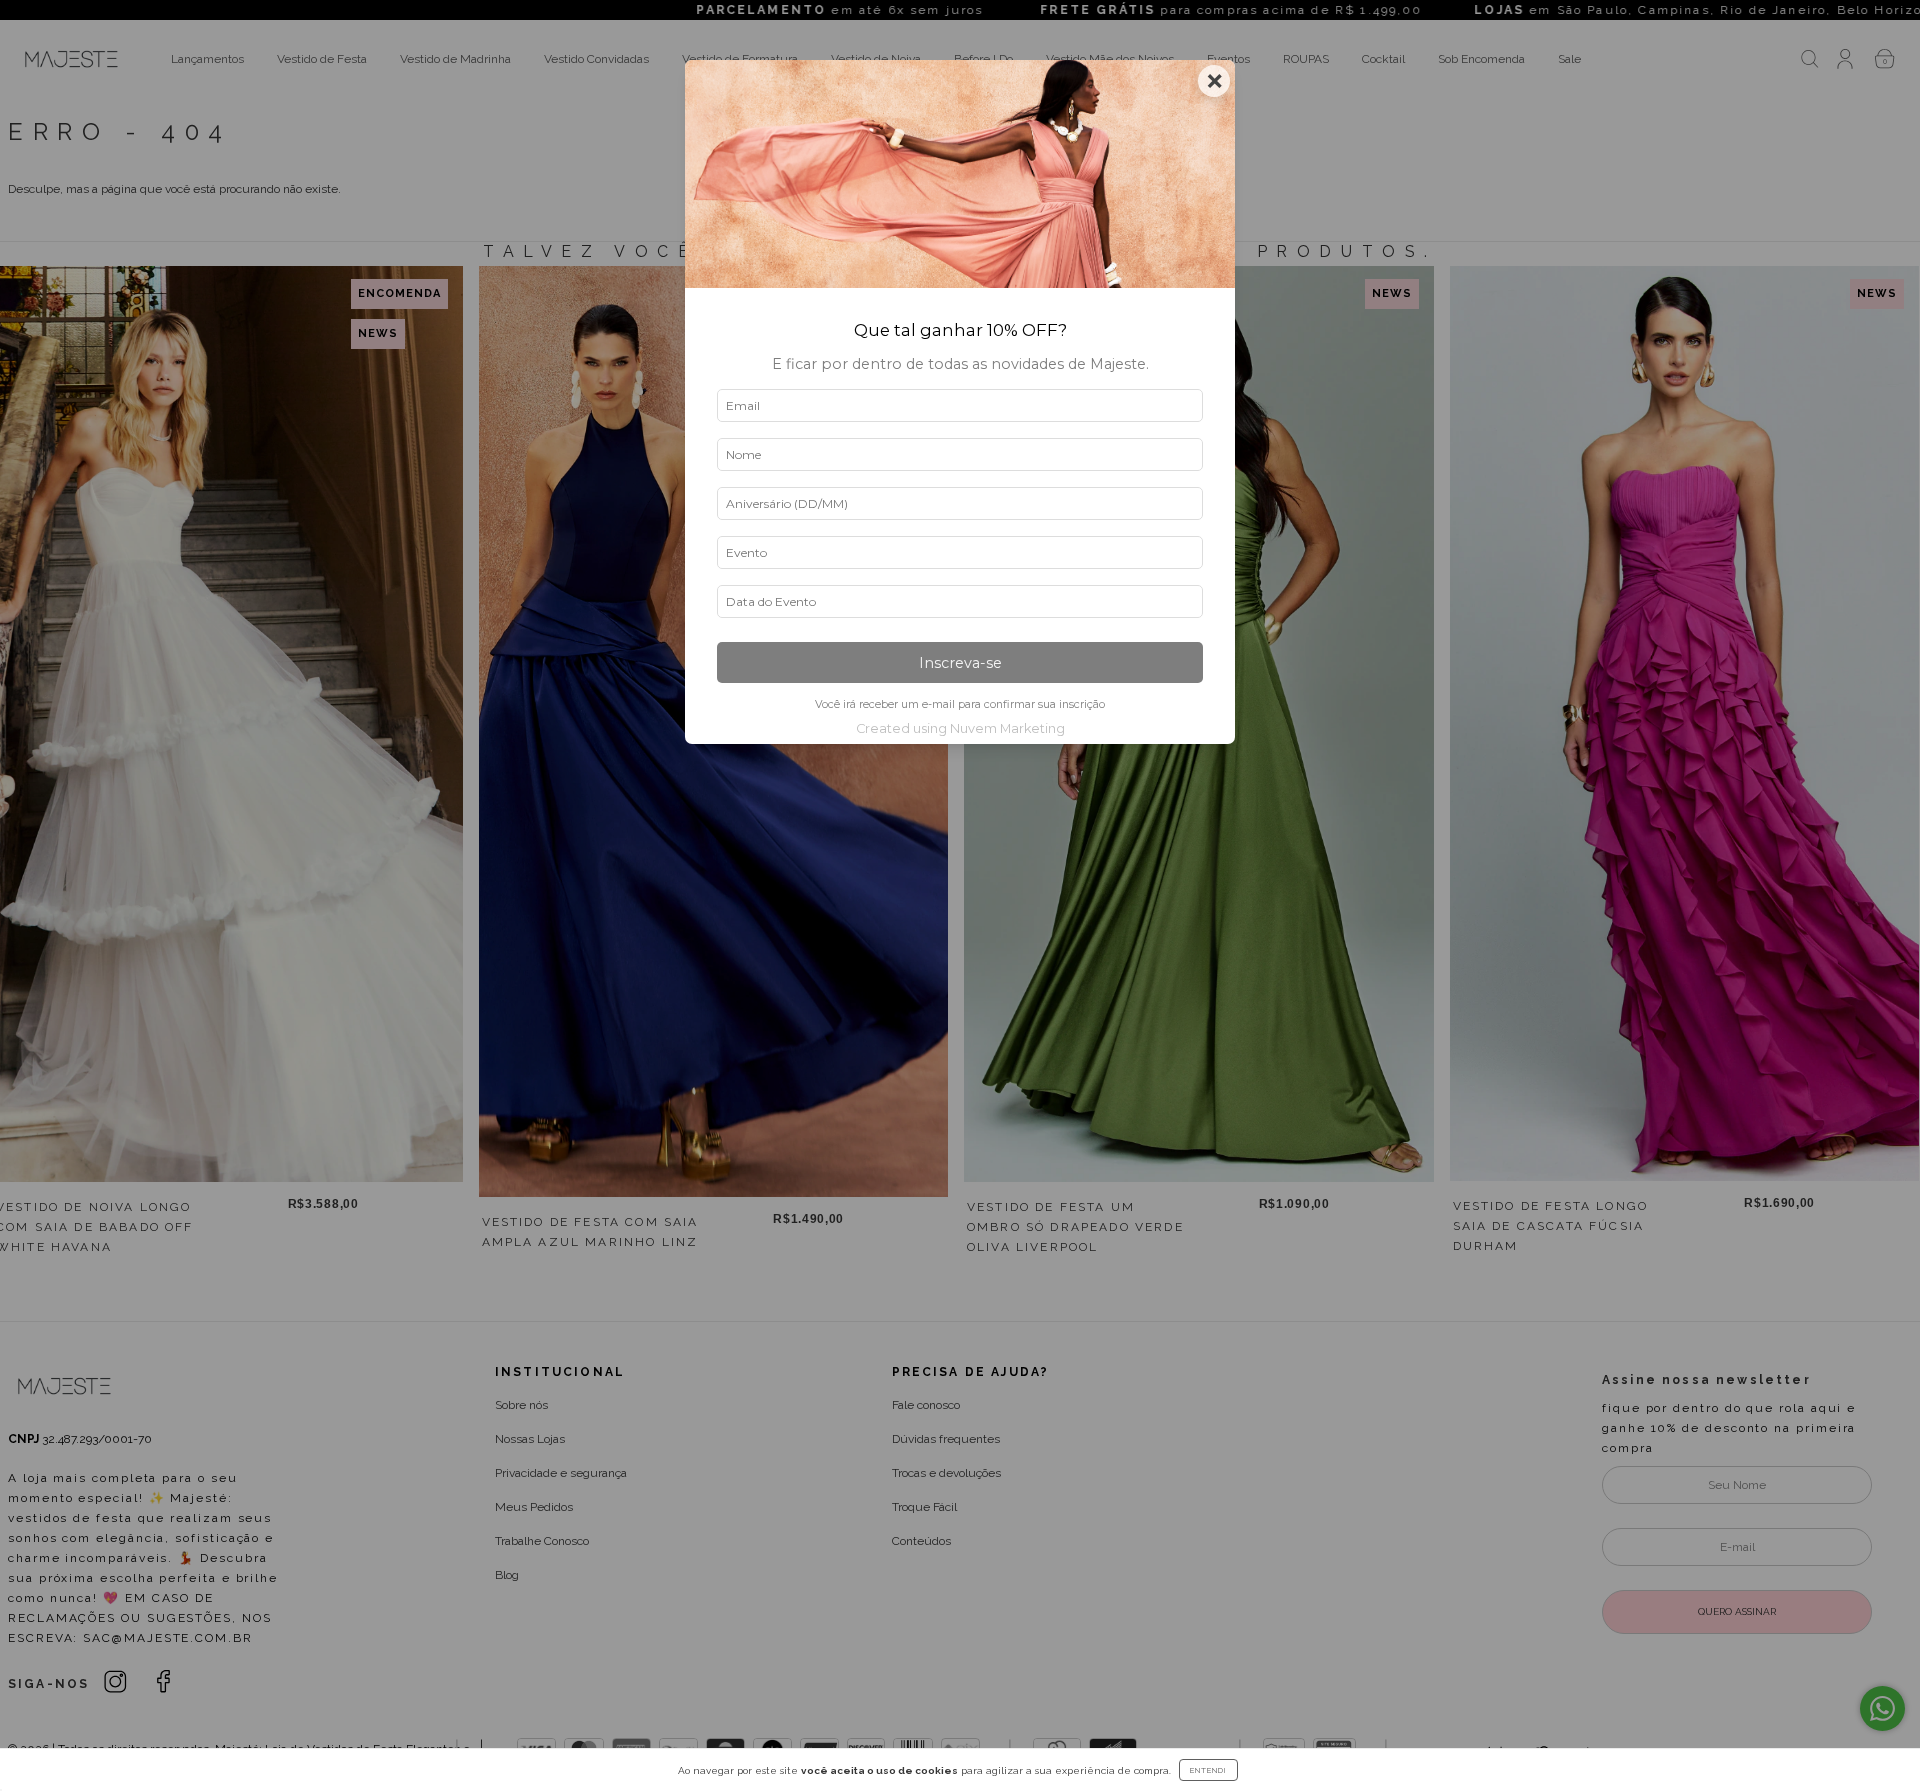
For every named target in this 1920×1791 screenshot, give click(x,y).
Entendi (1208, 1770)
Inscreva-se (960, 663)
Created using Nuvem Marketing (960, 728)
